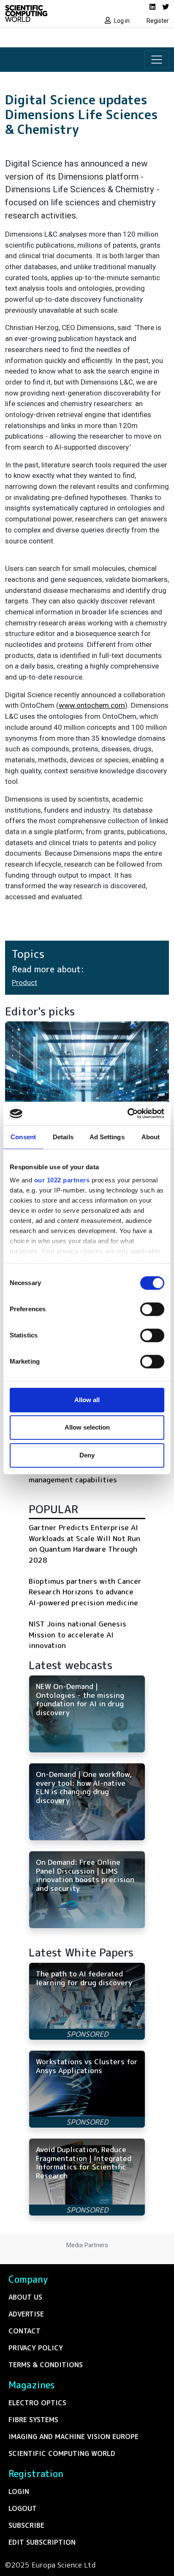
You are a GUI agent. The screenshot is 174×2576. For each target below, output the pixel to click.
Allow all (87, 1400)
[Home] (43, 14)
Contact (24, 2331)
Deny (87, 1455)
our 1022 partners (62, 1180)
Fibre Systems (33, 2420)
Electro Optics (37, 2403)
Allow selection (87, 1427)
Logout (23, 2508)
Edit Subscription (42, 2542)
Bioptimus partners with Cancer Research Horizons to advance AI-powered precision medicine (85, 1592)
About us (25, 2297)
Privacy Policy (36, 2348)
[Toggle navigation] (157, 60)
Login (19, 2491)
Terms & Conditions (46, 2365)
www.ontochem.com (92, 705)
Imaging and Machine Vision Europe (73, 2437)
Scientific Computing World (62, 2453)
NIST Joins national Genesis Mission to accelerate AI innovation (77, 1635)
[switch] (152, 1309)
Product (24, 982)
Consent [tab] (23, 1137)
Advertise (26, 2314)
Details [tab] (63, 1137)
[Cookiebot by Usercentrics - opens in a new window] (127, 1113)
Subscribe (26, 2525)
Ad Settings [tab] (107, 1137)
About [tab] (151, 1137)
